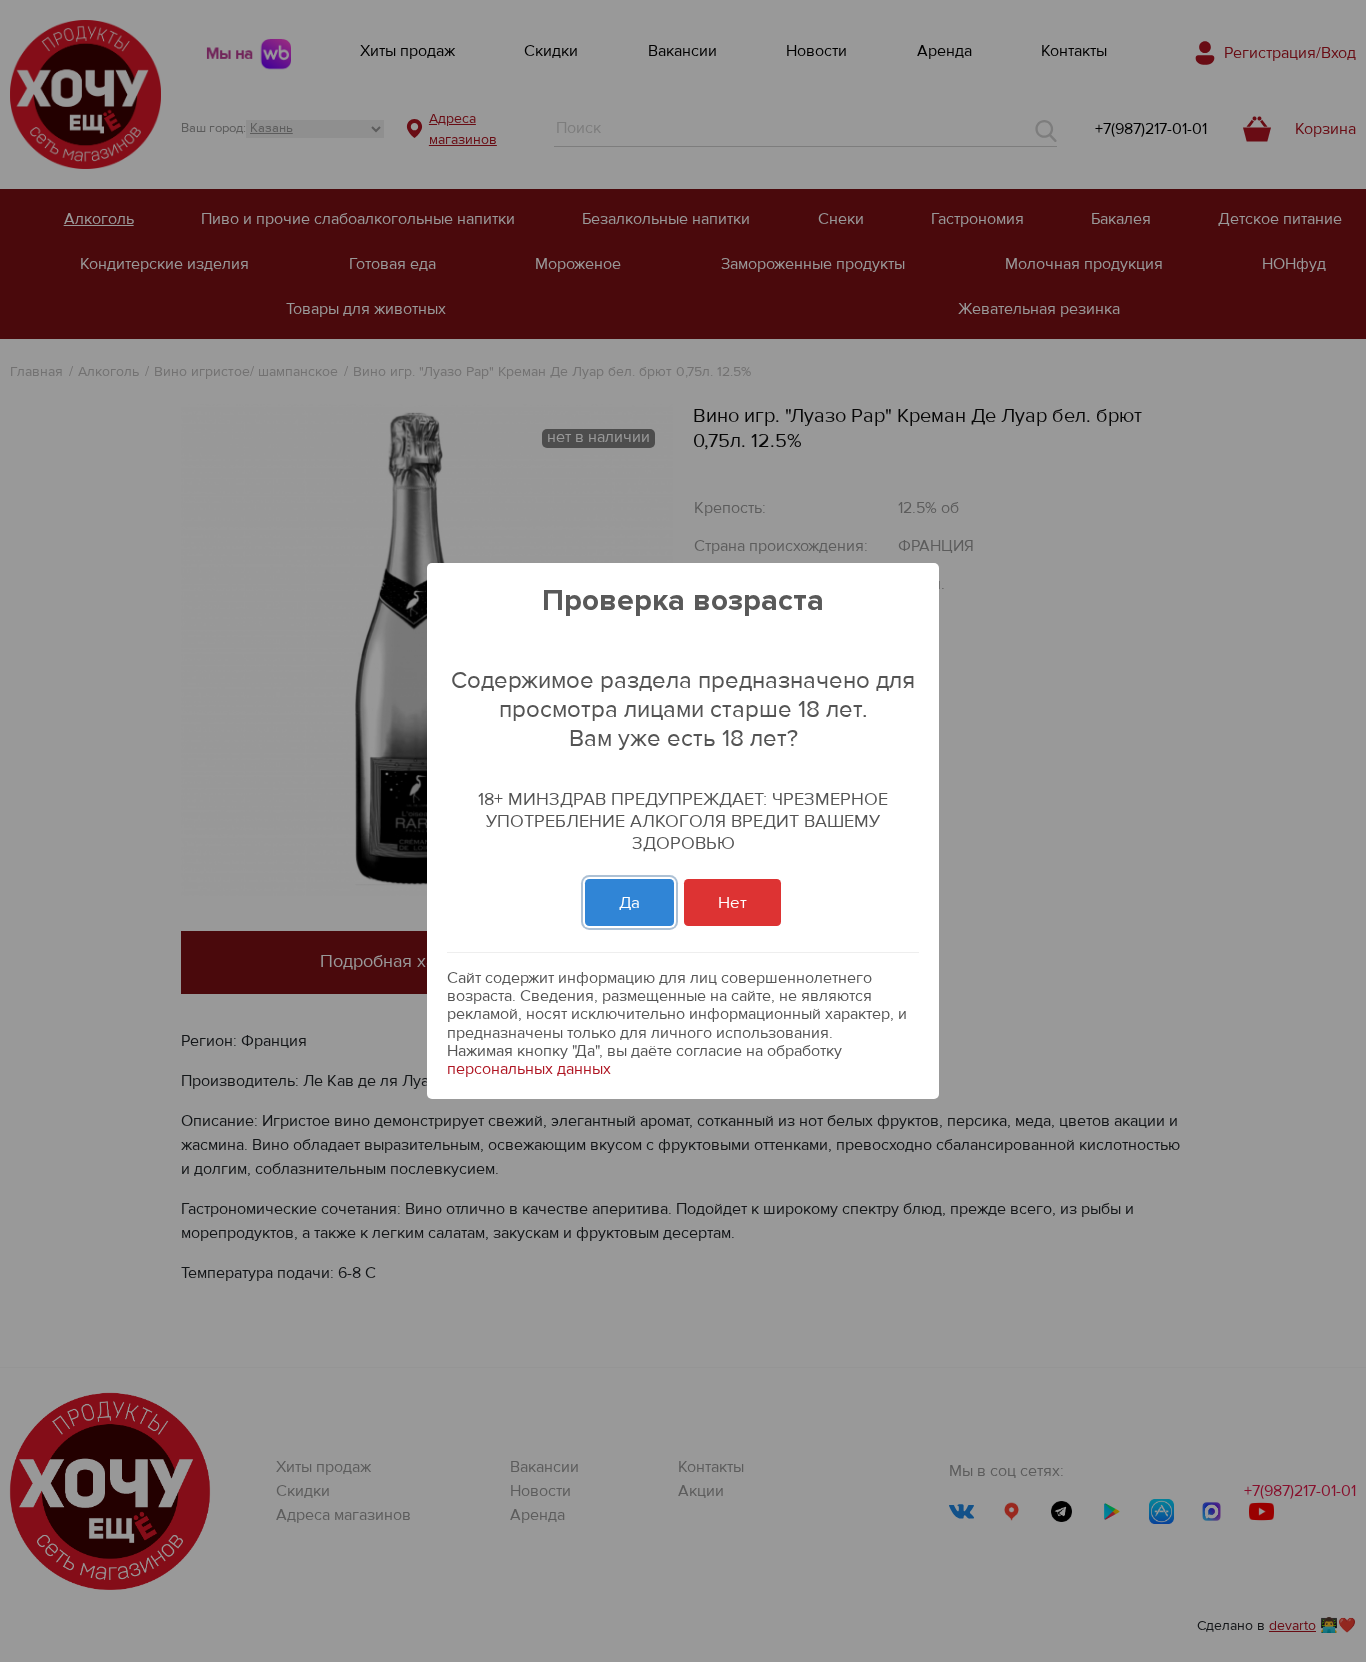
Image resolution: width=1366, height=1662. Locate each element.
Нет (732, 902)
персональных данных (529, 1069)
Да (629, 902)
